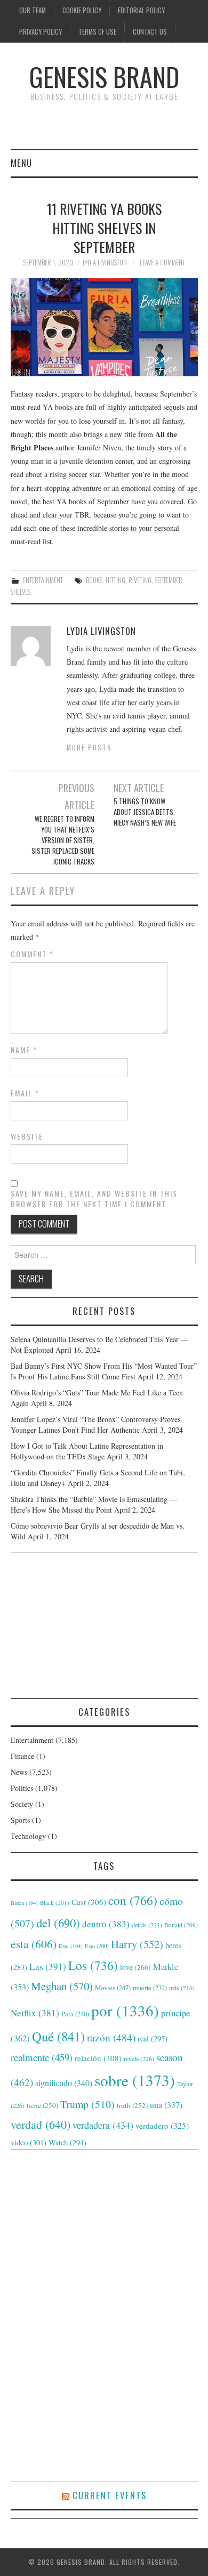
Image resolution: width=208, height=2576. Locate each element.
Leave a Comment (162, 263)
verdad (41, 2124)
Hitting (115, 580)
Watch (67, 2142)
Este (71, 1946)
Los (93, 1965)
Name (24, 1050)
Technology (28, 1836)
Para (75, 2014)
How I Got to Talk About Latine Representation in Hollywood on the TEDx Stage (87, 1451)
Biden (24, 1903)
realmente (42, 2057)
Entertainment (43, 580)
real (153, 2038)
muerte (150, 1988)
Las (48, 1967)
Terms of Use (97, 32)
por (125, 2010)
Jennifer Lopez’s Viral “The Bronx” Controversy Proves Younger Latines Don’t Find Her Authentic (95, 1424)
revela (139, 2058)
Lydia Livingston (105, 263)
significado (64, 2083)
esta (34, 1944)
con (133, 1900)
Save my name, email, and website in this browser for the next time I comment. (94, 1199)
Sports (20, 1820)
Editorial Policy (141, 10)
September (169, 580)
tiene (42, 2105)
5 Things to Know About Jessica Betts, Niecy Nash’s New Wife (145, 812)
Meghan (62, 1986)
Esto (97, 1946)
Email (25, 1093)
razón (111, 2037)
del (58, 1923)
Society (22, 1804)
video (29, 2142)
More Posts (89, 748)
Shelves (21, 592)
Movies (113, 1988)
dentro (106, 1924)
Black (55, 1903)
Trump (87, 2104)
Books (94, 580)
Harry (137, 1944)
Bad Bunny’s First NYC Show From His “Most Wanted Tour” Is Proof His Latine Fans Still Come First (104, 1371)
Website (27, 1136)
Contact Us (150, 32)
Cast (89, 1902)
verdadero (162, 2126)
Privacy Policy (41, 32)
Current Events (110, 2495)
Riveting (140, 580)
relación (98, 2058)
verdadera (103, 2125)
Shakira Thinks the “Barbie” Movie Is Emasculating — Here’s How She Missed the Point (94, 1504)
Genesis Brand (104, 76)
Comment (32, 954)
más (182, 1988)
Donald (181, 1925)
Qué (58, 2036)
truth (132, 2105)
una (166, 2105)
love (135, 1967)
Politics (22, 1788)
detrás (147, 1925)
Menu (21, 163)
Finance (22, 1756)
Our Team (33, 10)
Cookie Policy (82, 10)
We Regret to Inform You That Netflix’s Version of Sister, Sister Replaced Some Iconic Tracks (63, 840)
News (19, 1772)
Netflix (35, 2013)
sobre (135, 2080)
